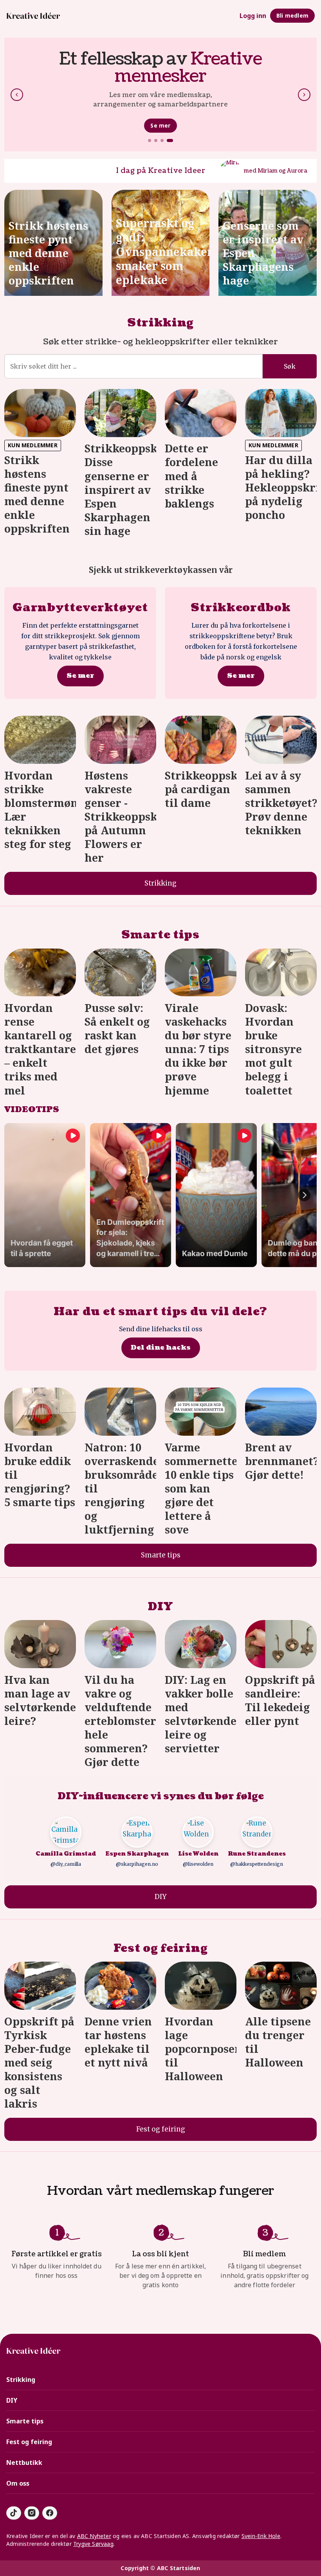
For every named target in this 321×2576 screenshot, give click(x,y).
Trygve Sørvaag (93, 2544)
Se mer (160, 125)
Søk (290, 366)
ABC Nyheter (94, 2536)
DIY (160, 1607)
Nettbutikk (24, 2463)
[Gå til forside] (33, 16)
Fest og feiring (161, 1948)
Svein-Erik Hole (261, 2536)
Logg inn (253, 16)
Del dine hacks (161, 1347)
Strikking (160, 323)
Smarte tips (160, 935)
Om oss (18, 2483)
